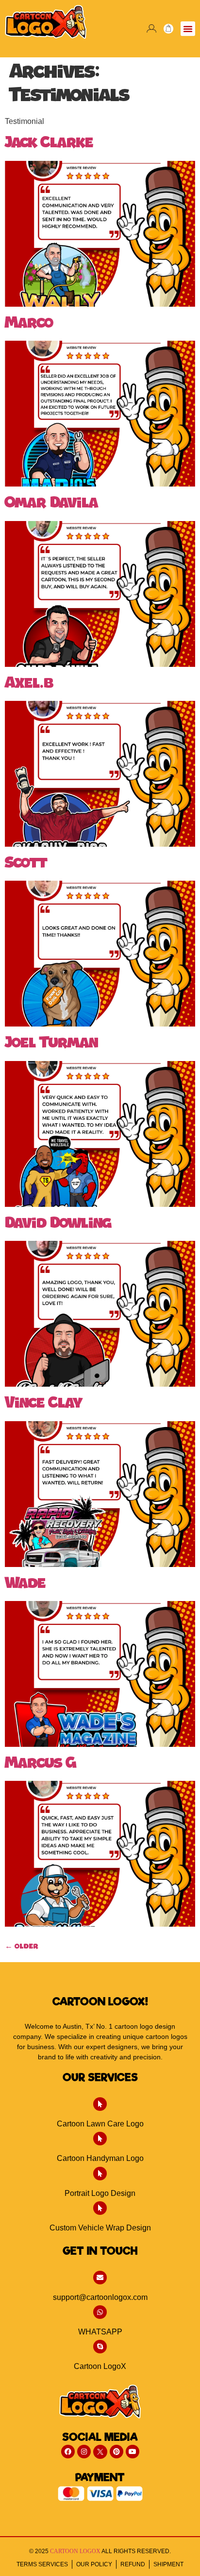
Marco (29, 324)
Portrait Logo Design (100, 2193)
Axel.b (29, 684)
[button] (188, 29)
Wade (25, 1584)
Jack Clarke (49, 143)
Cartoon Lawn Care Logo (100, 2124)
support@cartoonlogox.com (100, 2297)
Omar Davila (51, 504)
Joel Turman (51, 1044)
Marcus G (41, 1764)
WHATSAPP (100, 2332)
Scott (26, 864)
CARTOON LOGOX (75, 2551)
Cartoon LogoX (100, 2366)
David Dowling (58, 1224)
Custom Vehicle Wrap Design (100, 2228)
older (22, 1947)
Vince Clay (44, 1404)
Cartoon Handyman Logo (100, 2158)
